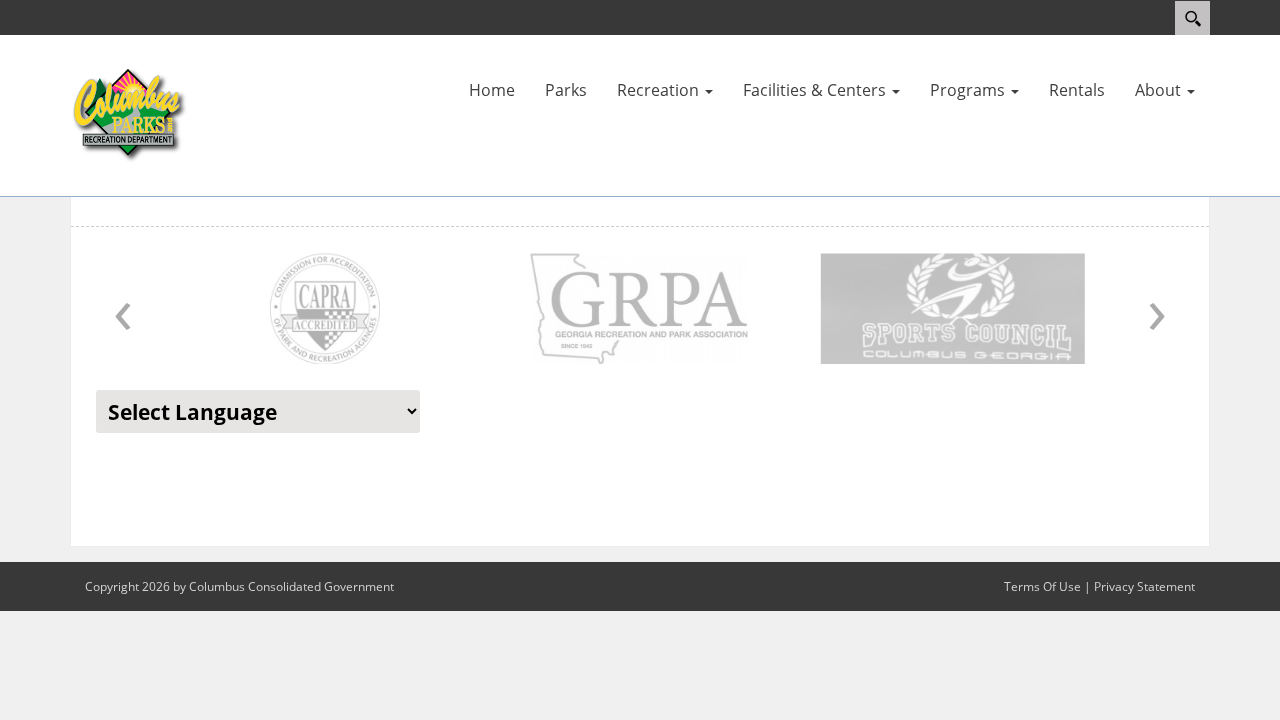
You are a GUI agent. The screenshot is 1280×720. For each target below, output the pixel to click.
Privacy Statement (1144, 586)
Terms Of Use (1042, 586)
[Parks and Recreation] (130, 114)
